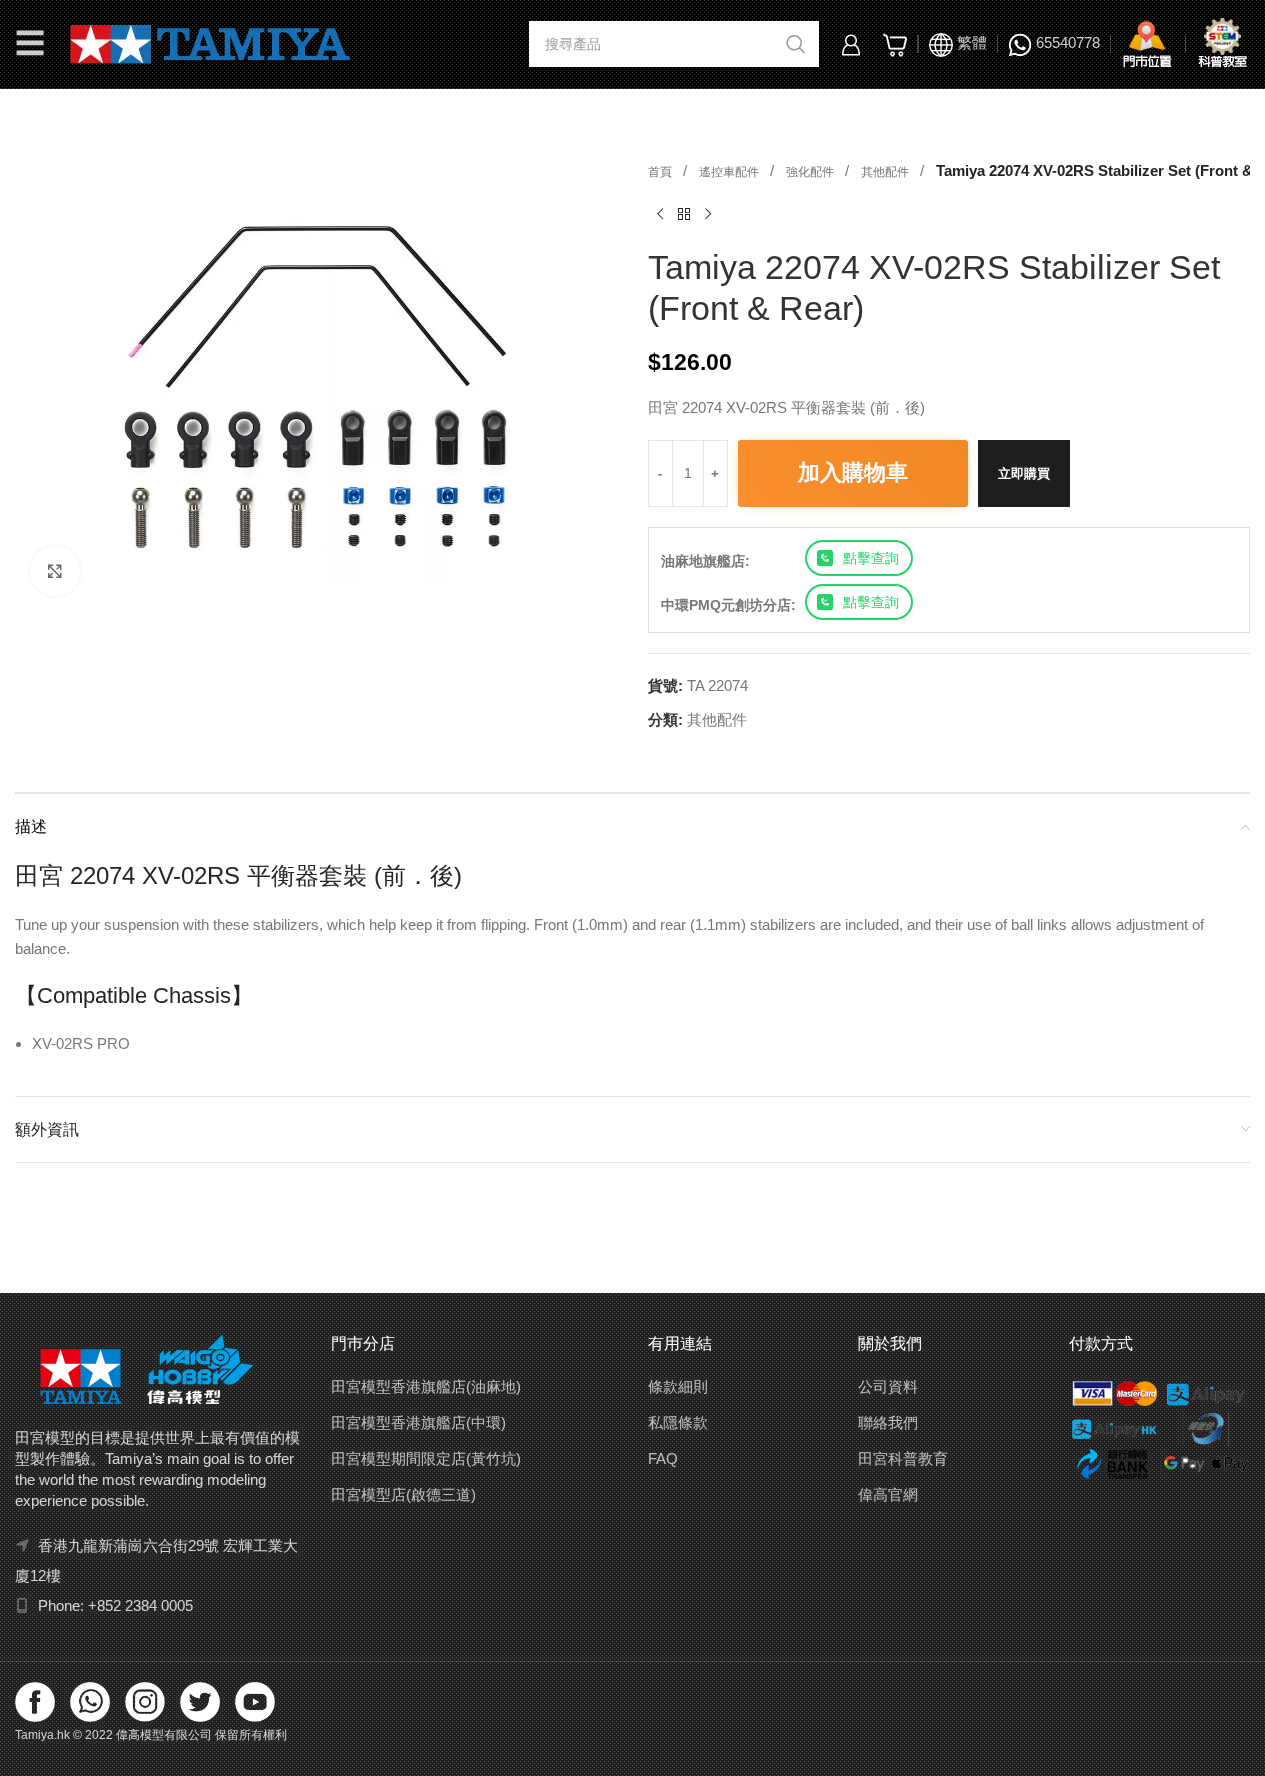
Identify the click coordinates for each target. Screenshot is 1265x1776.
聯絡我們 (888, 1422)
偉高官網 (888, 1494)
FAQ (663, 1458)
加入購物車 (853, 472)
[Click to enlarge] (55, 571)
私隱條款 (678, 1422)
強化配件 (811, 172)
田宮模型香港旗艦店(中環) (418, 1422)
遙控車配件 (730, 172)
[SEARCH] (796, 44)
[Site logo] (210, 42)
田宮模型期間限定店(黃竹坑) (426, 1458)
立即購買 (1024, 473)
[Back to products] (684, 215)
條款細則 (678, 1386)
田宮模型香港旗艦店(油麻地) (426, 1386)
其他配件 (886, 172)
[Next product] (708, 215)
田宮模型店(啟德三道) (403, 1494)
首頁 (661, 172)
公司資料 (888, 1386)
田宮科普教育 (903, 1458)
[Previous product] (660, 215)
